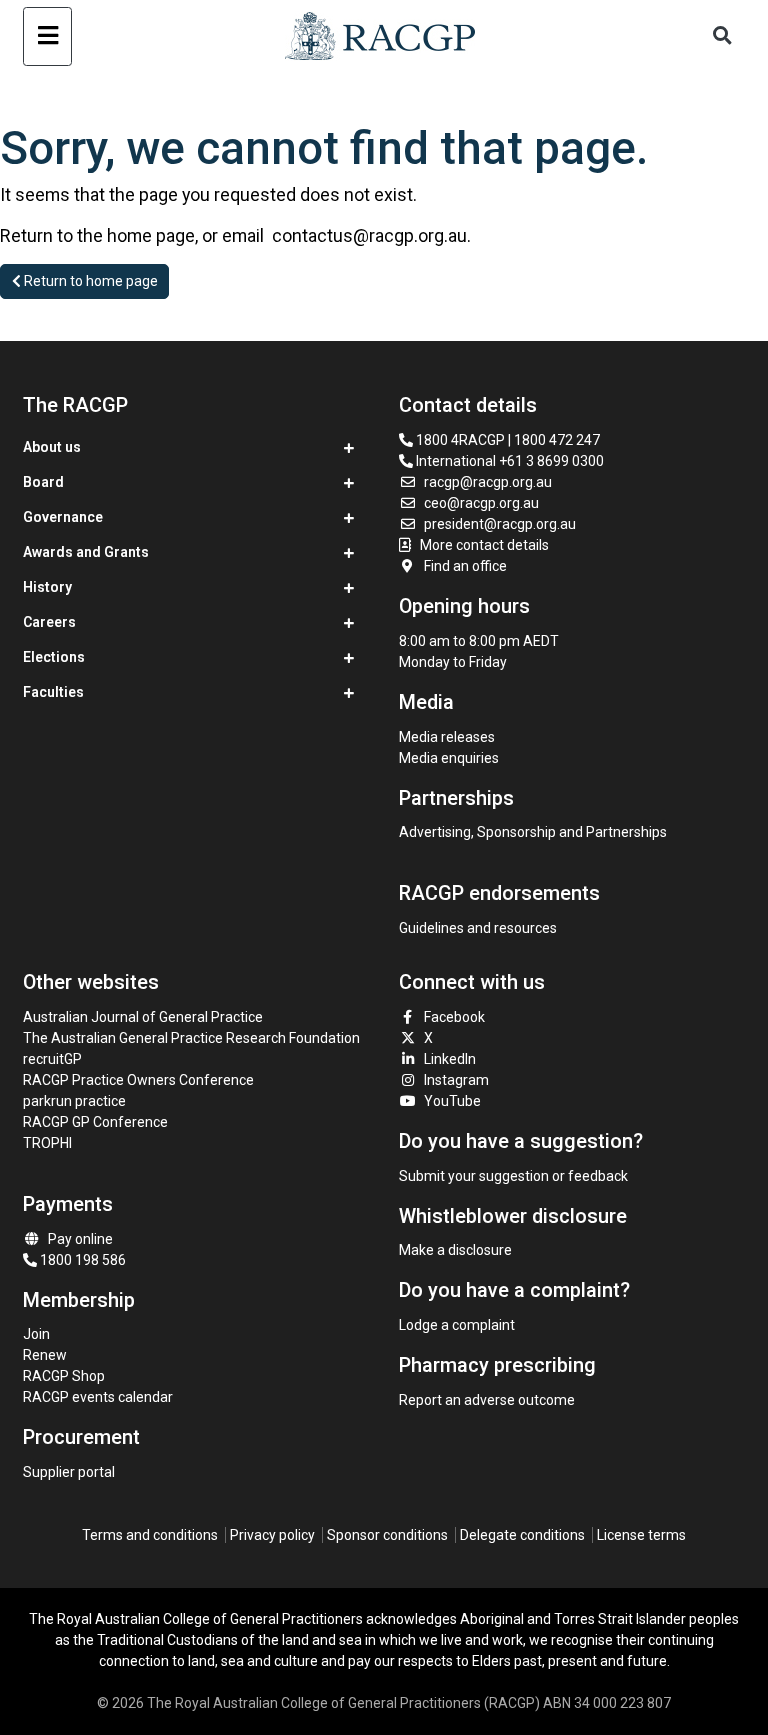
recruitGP (52, 1059)
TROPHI (47, 1143)
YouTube (452, 1101)
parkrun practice (74, 1101)
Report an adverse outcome (487, 1400)
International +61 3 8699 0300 (508, 461)
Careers (49, 622)
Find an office (465, 566)
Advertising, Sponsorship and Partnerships (533, 832)
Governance (63, 517)
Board (43, 482)
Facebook (454, 1017)
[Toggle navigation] (47, 36)
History (47, 587)
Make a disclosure (455, 1250)
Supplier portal (69, 1472)
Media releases (447, 737)
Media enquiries (449, 758)
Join (36, 1334)
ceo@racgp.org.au (481, 503)
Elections (54, 657)
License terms (641, 1535)
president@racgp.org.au (500, 524)
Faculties (53, 692)
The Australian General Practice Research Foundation (191, 1038)
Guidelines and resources (478, 928)
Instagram (456, 1080)
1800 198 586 (81, 1260)
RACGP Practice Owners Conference (138, 1080)
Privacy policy (272, 1535)
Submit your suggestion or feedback (513, 1176)
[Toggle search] (723, 36)
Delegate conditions (522, 1535)
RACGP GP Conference (95, 1122)
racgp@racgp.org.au (488, 482)
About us (52, 447)
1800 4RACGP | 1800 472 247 (506, 440)
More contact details (484, 545)
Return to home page (89, 281)
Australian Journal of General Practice (143, 1017)
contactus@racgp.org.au (369, 235)
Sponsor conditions (387, 1535)
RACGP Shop (64, 1376)
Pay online (80, 1239)
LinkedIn (450, 1059)
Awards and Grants (86, 552)
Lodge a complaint (457, 1325)
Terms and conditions (150, 1535)
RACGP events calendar (98, 1397)
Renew (45, 1355)
